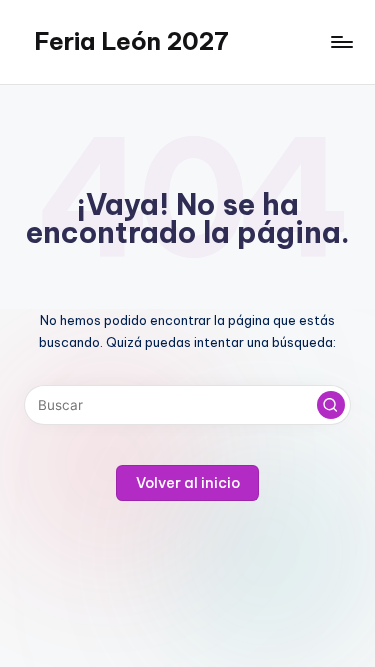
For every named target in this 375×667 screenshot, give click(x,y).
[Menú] (341, 41)
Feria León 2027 (131, 41)
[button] (331, 405)
